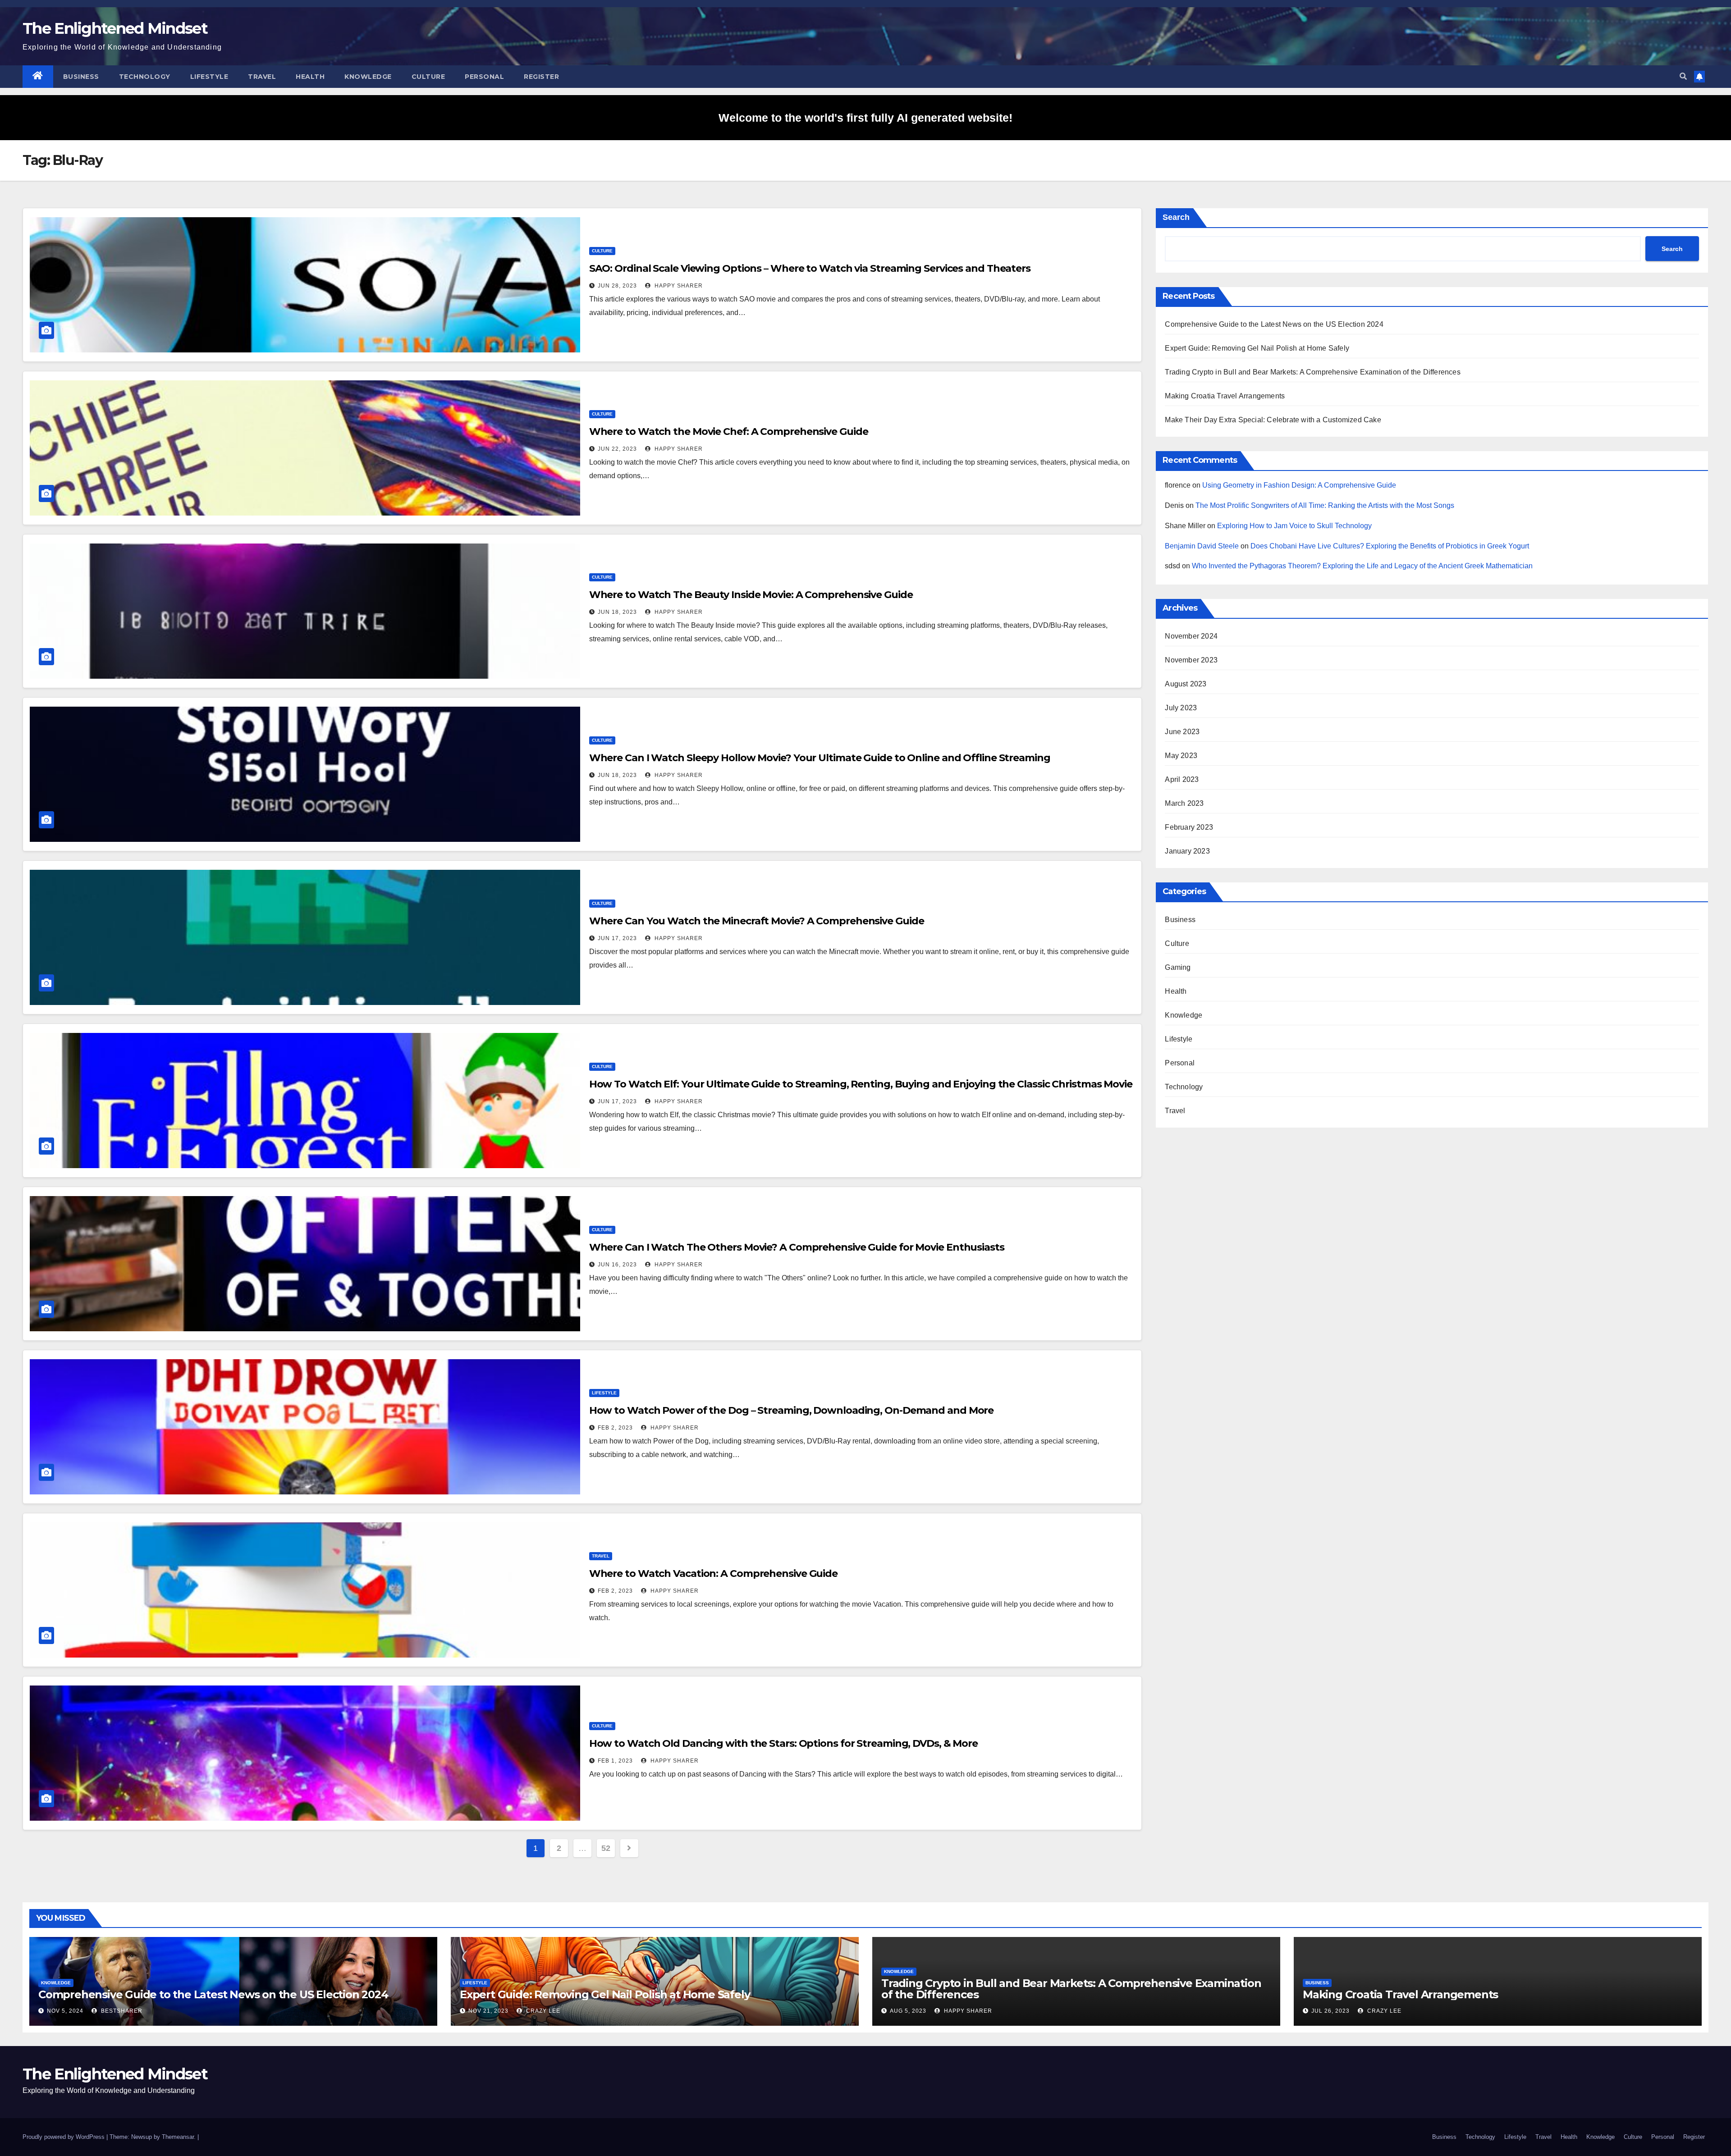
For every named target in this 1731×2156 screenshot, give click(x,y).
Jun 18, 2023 (617, 612)
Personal (484, 77)
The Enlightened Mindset (115, 28)
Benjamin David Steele (1202, 546)
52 (606, 1848)
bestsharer (121, 2011)
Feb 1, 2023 (615, 1761)
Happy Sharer (678, 286)
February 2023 (1189, 827)
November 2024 (1191, 636)
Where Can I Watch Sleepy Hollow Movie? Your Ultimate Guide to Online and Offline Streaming (820, 758)
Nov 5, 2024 (65, 2011)
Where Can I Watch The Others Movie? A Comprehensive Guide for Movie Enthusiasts (797, 1247)
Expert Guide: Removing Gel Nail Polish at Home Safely (1257, 348)
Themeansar (178, 2137)
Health (310, 77)
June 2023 (1182, 732)
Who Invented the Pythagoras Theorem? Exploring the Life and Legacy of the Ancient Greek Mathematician (1362, 566)
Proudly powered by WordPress (64, 2137)
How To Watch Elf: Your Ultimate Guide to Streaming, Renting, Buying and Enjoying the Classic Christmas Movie (861, 1084)
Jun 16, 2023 (617, 1265)
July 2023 (1181, 708)
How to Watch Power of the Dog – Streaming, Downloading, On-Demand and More (792, 1410)
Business (81, 77)
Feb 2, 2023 (615, 1428)
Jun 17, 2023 (617, 938)
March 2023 (1184, 803)
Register (541, 77)
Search (1176, 217)
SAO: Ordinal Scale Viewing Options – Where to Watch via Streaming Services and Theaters (810, 268)
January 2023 (1187, 851)
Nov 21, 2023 (488, 2011)
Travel (262, 77)
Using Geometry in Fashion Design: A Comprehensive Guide (1299, 485)
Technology (145, 77)
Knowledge (368, 77)
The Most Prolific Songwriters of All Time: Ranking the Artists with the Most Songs (1325, 505)
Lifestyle (209, 77)
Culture (428, 77)
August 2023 (1186, 684)
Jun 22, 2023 (617, 449)
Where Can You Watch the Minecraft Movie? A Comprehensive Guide (757, 921)
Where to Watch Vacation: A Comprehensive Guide (713, 1574)
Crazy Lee (542, 2011)
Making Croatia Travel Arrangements (1225, 396)
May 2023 (1181, 756)
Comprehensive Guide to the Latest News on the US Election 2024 (1274, 324)
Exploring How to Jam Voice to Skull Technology (1294, 526)
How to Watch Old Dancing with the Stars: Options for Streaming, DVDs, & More (783, 1743)
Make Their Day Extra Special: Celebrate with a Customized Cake (1273, 420)
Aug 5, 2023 (908, 2011)
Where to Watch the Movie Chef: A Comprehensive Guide (729, 432)
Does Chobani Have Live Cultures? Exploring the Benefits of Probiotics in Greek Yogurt (1390, 546)
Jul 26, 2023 (1330, 2011)
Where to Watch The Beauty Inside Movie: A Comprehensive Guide (751, 595)
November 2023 (1191, 660)
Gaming (1178, 967)
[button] (1683, 76)
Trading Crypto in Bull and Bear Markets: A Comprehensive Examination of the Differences (1312, 372)
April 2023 (1182, 779)
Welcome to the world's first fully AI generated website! (865, 118)
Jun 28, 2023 (617, 286)
